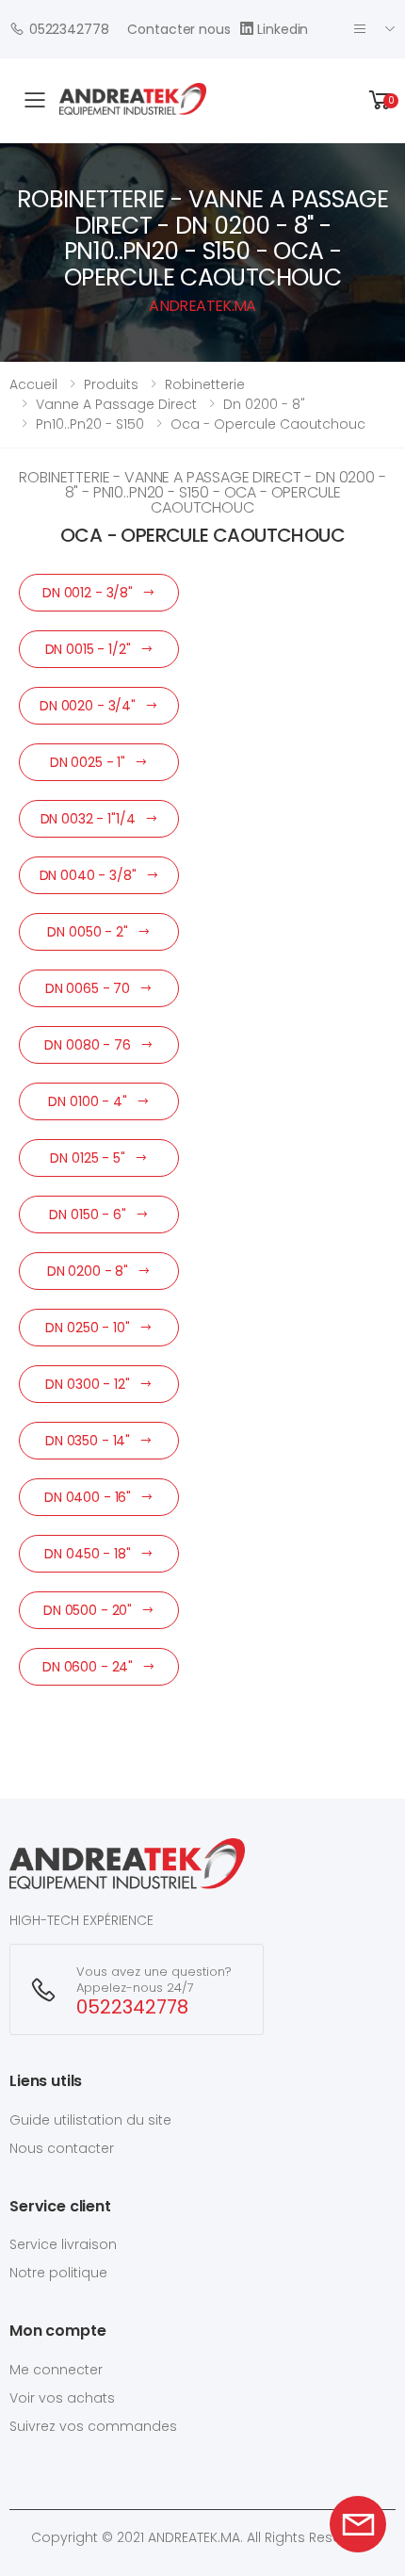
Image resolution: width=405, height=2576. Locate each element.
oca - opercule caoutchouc (268, 424)
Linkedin (283, 29)
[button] (381, 100)
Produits (111, 384)
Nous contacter (62, 2148)
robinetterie (205, 384)
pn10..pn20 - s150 (90, 424)
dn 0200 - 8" (264, 404)
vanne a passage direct (116, 404)
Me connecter (56, 2370)
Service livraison (63, 2244)
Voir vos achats (62, 2398)
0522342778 (69, 29)
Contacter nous (178, 29)
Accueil (33, 384)
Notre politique (58, 2273)
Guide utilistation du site (90, 2120)
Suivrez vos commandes (93, 2426)
